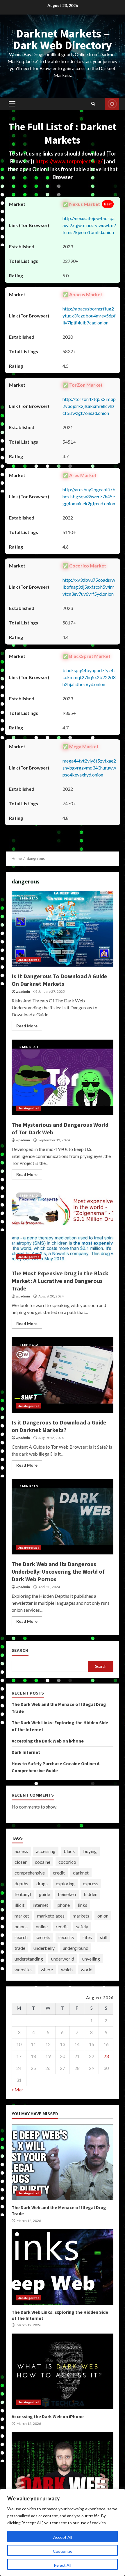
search (21, 1937)
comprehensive (30, 1873)
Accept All (63, 2537)
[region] (63, 2532)
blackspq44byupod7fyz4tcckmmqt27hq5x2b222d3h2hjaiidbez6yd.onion (89, 677)
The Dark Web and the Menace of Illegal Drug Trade (63, 2162)
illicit (19, 1905)
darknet (81, 1873)
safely (82, 1926)
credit (59, 1873)
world (87, 1969)
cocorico (67, 1862)
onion (103, 1916)
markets (81, 1916)
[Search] (93, 104)
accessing (46, 1851)
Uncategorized (28, 960)
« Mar (17, 2089)
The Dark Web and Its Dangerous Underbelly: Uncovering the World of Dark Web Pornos (63, 1517)
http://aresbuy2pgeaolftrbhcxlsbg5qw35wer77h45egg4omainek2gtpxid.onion (89, 496)
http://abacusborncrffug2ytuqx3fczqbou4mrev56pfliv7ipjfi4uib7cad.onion (89, 316)
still (104, 1937)
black (69, 1851)
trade (20, 1948)
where (47, 1969)
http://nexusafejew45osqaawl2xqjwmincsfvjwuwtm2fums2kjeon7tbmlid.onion (89, 225)
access (21, 1851)
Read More (27, 1026)
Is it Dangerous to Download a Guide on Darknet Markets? (63, 1375)
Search (20, 1650)
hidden (91, 1894)
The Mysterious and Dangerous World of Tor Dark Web (63, 1077)
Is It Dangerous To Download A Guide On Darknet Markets (63, 929)
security (66, 1937)
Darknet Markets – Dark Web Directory (63, 39)
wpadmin (23, 991)
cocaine (43, 1862)
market (22, 1916)
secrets (43, 1937)
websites (24, 1969)
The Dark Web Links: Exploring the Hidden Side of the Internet (63, 2267)
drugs (42, 1883)
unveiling (91, 1959)
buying (90, 1851)
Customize (63, 2551)
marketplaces (51, 1916)
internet (40, 1905)
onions (21, 1926)
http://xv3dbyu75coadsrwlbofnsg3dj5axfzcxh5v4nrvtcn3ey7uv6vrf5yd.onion (89, 587)
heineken (67, 1894)
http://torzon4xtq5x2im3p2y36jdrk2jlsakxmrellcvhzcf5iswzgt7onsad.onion (89, 406)
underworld (63, 1959)
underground (76, 1948)
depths (21, 1883)
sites (87, 1937)
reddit (62, 1926)
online (42, 1926)
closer (21, 1862)
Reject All (63, 2565)
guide (44, 1894)
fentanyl (23, 1894)
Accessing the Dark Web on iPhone (48, 1741)
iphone (63, 1905)
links (83, 1905)
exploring (65, 1883)
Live (112, 104)
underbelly (44, 1948)
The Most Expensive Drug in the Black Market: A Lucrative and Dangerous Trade (63, 1226)
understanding (29, 1959)
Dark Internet (26, 1752)
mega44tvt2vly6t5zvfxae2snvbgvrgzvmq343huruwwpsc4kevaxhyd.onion (89, 768)
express (91, 1883)
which (67, 1969)
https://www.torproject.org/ (69, 161)
